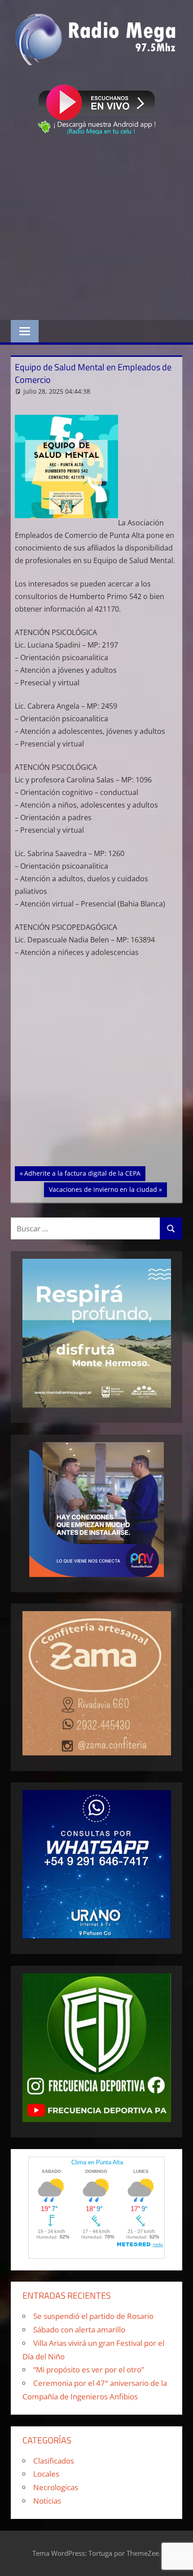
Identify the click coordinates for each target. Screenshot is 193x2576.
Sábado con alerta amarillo (79, 2330)
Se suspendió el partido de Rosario (93, 2316)
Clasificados (54, 2461)
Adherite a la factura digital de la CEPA (82, 1173)
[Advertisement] (96, 229)
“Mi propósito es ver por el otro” (89, 2369)
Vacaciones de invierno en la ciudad (103, 1189)
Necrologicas (56, 2487)
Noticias (47, 2501)
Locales (46, 2474)
